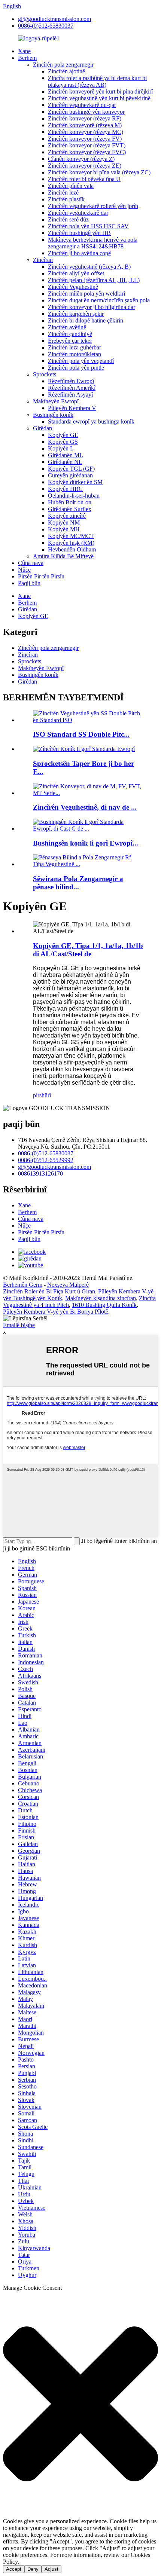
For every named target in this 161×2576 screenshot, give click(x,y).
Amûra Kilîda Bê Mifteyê (63, 556)
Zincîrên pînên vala (71, 186)
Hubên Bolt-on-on (70, 502)
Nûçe (24, 570)
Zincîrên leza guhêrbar (75, 347)
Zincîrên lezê (63, 192)
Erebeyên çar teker (70, 341)
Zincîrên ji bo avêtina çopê (79, 253)
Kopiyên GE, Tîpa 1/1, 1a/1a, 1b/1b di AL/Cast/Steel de (88, 950)
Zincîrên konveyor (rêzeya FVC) (87, 152)
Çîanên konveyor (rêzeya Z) (81, 159)
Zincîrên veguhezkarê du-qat (82, 105)
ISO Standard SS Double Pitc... (81, 734)
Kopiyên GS (63, 442)
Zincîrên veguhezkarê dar (78, 213)
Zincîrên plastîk (66, 199)
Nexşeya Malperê (68, 1285)
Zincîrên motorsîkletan (75, 354)
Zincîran (43, 260)
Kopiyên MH (64, 529)
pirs (37, 1095)
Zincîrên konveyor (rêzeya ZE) (85, 166)
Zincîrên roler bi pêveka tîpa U (84, 179)
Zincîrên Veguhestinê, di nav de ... (85, 807)
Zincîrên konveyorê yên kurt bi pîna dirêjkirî (100, 91)
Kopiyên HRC (65, 489)
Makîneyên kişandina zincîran (101, 1298)
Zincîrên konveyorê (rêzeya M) (85, 125)
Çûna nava (31, 563)
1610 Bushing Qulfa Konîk (104, 1305)
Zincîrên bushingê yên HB (79, 233)
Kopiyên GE (63, 435)
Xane (24, 51)
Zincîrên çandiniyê (70, 334)
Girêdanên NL (65, 462)
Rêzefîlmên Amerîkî (72, 388)
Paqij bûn (29, 583)
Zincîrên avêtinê (67, 327)
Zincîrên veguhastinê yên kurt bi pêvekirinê (99, 98)
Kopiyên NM (64, 522)
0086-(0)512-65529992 (46, 1160)
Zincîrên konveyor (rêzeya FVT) (87, 145)
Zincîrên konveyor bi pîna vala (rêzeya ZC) (99, 172)
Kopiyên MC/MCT (71, 536)
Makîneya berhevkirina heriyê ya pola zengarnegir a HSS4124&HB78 (93, 243)
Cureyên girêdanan (70, 475)
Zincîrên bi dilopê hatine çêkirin (86, 320)
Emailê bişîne (19, 1325)
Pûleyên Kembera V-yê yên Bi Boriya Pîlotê (56, 1312)
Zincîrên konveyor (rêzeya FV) (85, 139)
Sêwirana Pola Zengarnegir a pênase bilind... (78, 883)
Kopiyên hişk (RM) (71, 543)
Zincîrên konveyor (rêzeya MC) (86, 132)
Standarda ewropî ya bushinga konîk (91, 421)
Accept (14, 2569)
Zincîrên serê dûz (68, 219)
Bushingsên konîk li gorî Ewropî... (86, 843)
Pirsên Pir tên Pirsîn (41, 576)
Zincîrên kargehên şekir (76, 314)
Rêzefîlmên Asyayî (70, 395)
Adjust (51, 2569)
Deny (33, 2569)
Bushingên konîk (53, 415)
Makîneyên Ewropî (56, 401)
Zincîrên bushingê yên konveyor (86, 112)
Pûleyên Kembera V (72, 408)
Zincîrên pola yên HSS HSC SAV (88, 226)
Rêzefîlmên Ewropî (71, 381)
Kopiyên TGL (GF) (71, 469)
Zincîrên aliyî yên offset (76, 273)
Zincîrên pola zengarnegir (63, 65)
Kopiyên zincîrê (67, 516)
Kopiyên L (61, 448)
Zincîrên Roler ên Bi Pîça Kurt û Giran (49, 1291)
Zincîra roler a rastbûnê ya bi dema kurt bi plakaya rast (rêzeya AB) (97, 81)
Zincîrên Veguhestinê (73, 287)
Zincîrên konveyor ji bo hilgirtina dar (92, 307)
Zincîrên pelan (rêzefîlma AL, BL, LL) (94, 280)
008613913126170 (40, 1174)
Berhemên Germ (23, 1285)
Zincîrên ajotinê (66, 71)
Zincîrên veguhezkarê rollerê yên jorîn (93, 206)
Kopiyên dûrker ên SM (75, 482)
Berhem (27, 58)
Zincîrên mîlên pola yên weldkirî (86, 294)
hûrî (46, 1095)
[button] (80, 2405)
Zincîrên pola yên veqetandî (81, 361)
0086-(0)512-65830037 (46, 26)
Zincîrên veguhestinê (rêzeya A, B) (89, 267)
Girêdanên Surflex (70, 509)
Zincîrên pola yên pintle (76, 368)
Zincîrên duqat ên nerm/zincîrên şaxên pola (99, 300)
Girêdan (42, 428)
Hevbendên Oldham (72, 549)
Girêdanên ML (66, 455)
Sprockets (45, 374)
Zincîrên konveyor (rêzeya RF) (85, 118)
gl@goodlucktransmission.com (54, 19)
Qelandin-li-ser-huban (74, 496)
